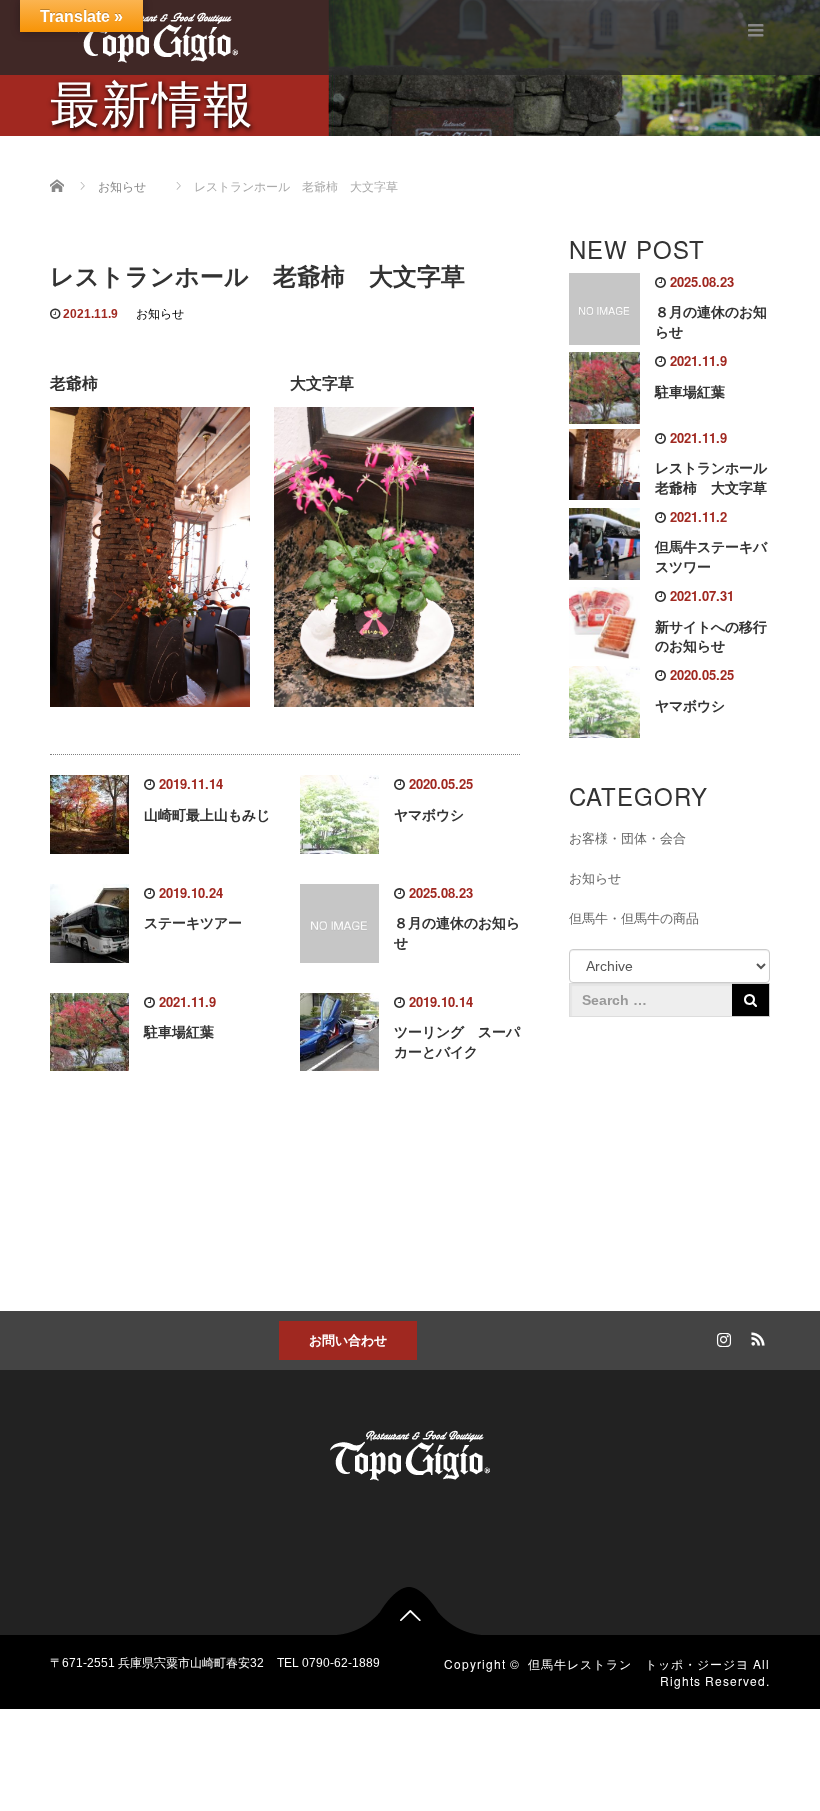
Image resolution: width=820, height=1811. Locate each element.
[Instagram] (721, 1336)
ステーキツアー (193, 923)
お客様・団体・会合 (627, 838)
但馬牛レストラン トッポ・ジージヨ (638, 1663)
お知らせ (160, 314)
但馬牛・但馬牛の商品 (634, 918)
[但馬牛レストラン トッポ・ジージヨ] (158, 34)
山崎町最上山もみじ (207, 815)
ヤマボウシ (429, 815)
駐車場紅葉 (179, 1032)
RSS (755, 1336)
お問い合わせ (348, 1339)
